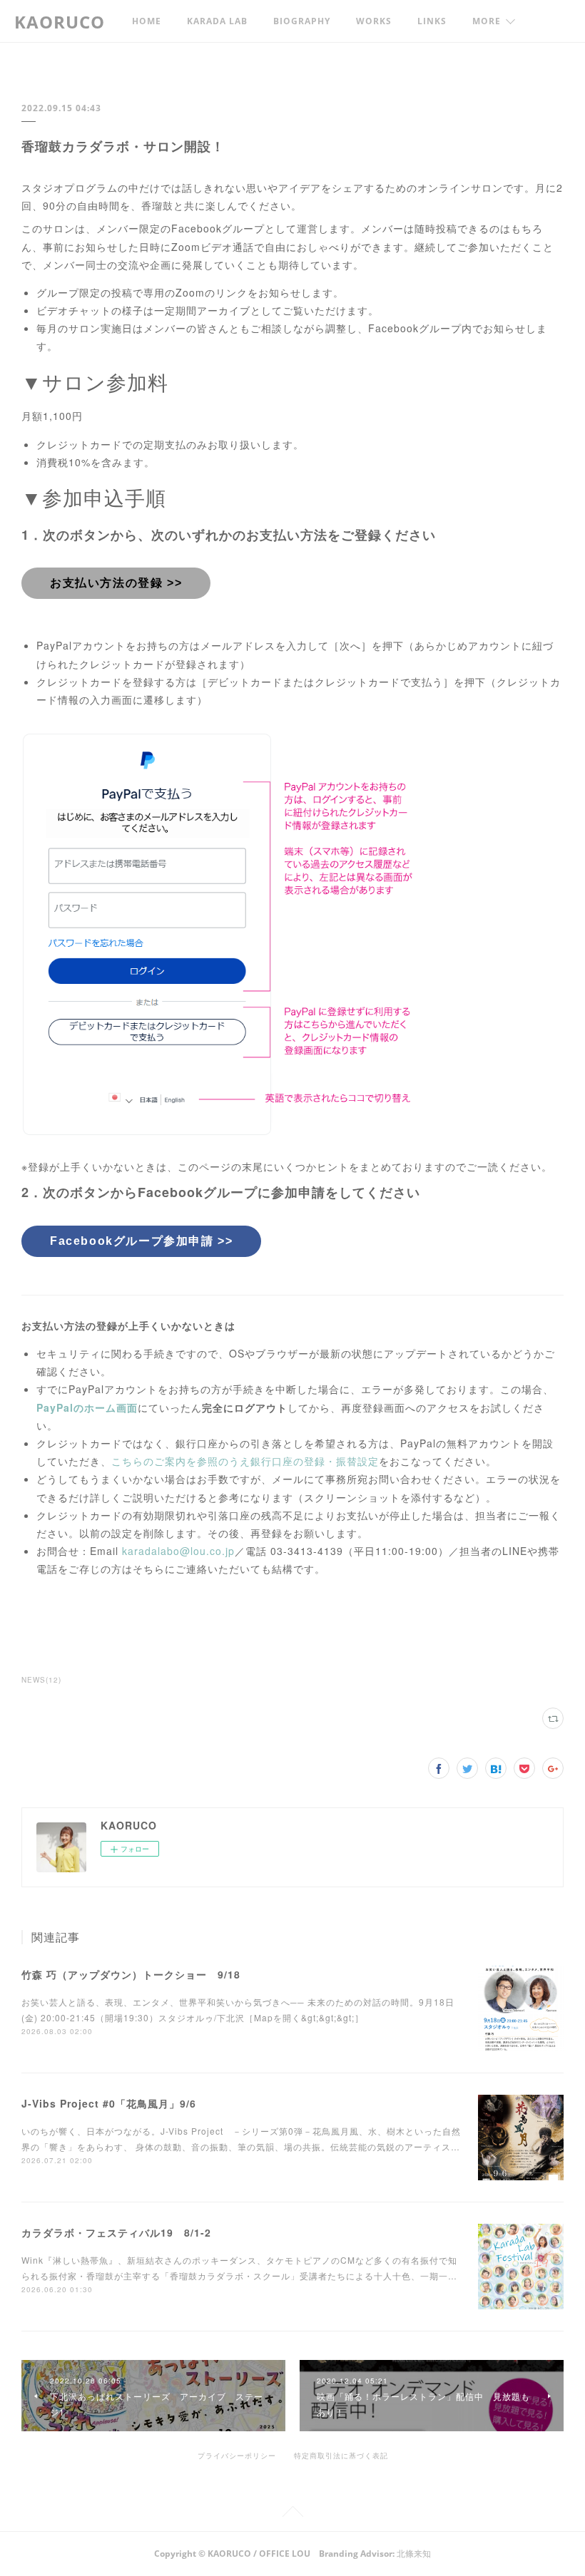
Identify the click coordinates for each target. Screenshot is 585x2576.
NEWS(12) (41, 1680)
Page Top (292, 2514)
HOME (147, 21)
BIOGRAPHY (302, 21)
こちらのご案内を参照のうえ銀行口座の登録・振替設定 (245, 1461)
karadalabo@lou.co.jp (178, 1551)
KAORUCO (60, 22)
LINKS (432, 21)
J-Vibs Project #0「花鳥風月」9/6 (109, 2103)
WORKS (374, 21)
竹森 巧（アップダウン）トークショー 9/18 (131, 1974)
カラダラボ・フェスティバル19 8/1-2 (116, 2232)
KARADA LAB (217, 21)
